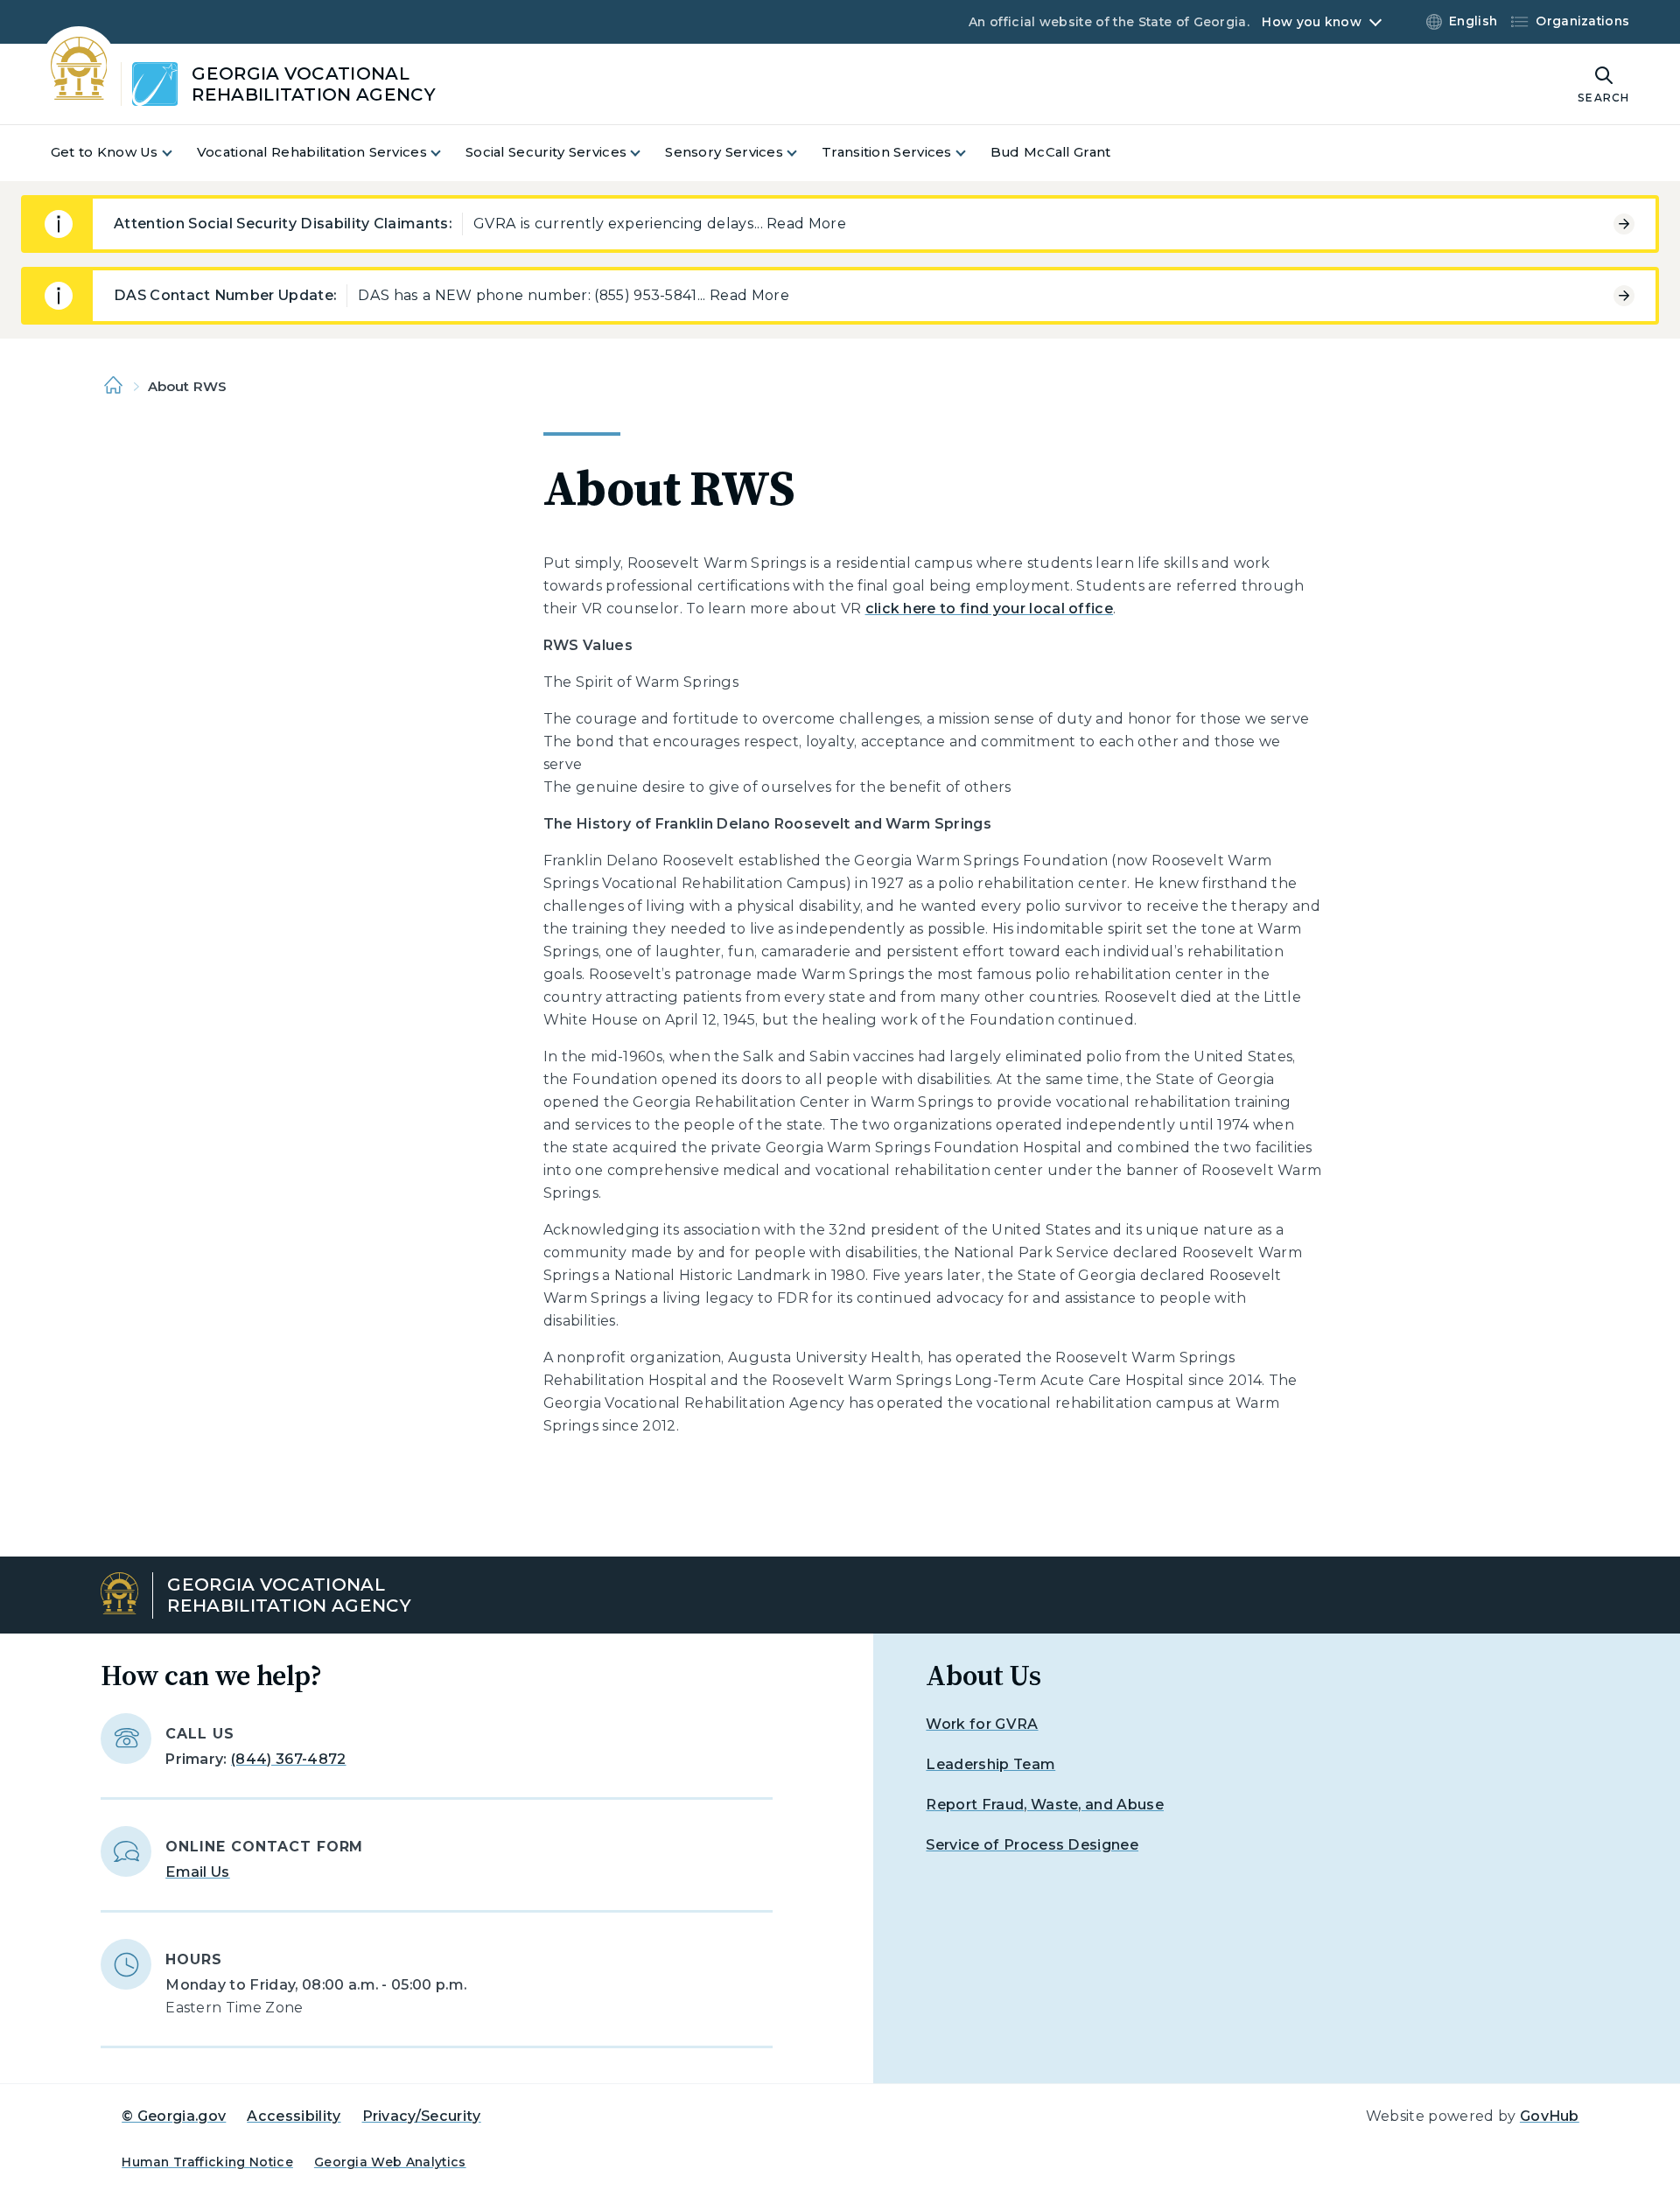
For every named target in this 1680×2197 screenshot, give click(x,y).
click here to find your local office (990, 609)
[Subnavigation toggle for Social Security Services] (646, 153)
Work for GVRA (982, 1724)
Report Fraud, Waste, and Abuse (1045, 1805)
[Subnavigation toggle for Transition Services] (971, 153)
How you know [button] (1311, 22)
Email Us (198, 1872)
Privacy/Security (422, 2116)
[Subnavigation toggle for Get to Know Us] (178, 153)
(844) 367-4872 (288, 1759)
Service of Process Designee (1032, 1845)
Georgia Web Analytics (390, 2162)
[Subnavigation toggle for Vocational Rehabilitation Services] (446, 153)
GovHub (1550, 2116)
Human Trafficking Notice (207, 2162)
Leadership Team (990, 1764)
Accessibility (294, 2116)
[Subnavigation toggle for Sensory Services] (802, 153)
